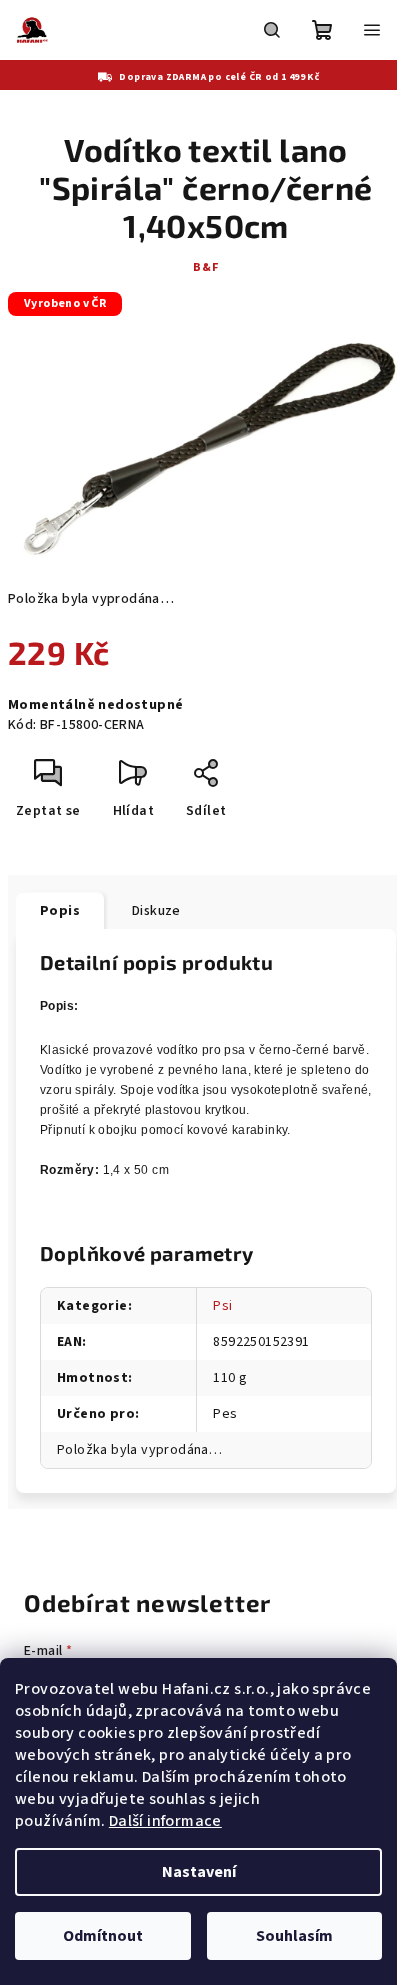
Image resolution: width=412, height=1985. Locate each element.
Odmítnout (103, 1936)
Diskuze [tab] (156, 911)
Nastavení (199, 1872)
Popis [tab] (60, 911)
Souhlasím (294, 1936)
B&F (205, 267)
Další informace (165, 1821)
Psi (222, 1306)
